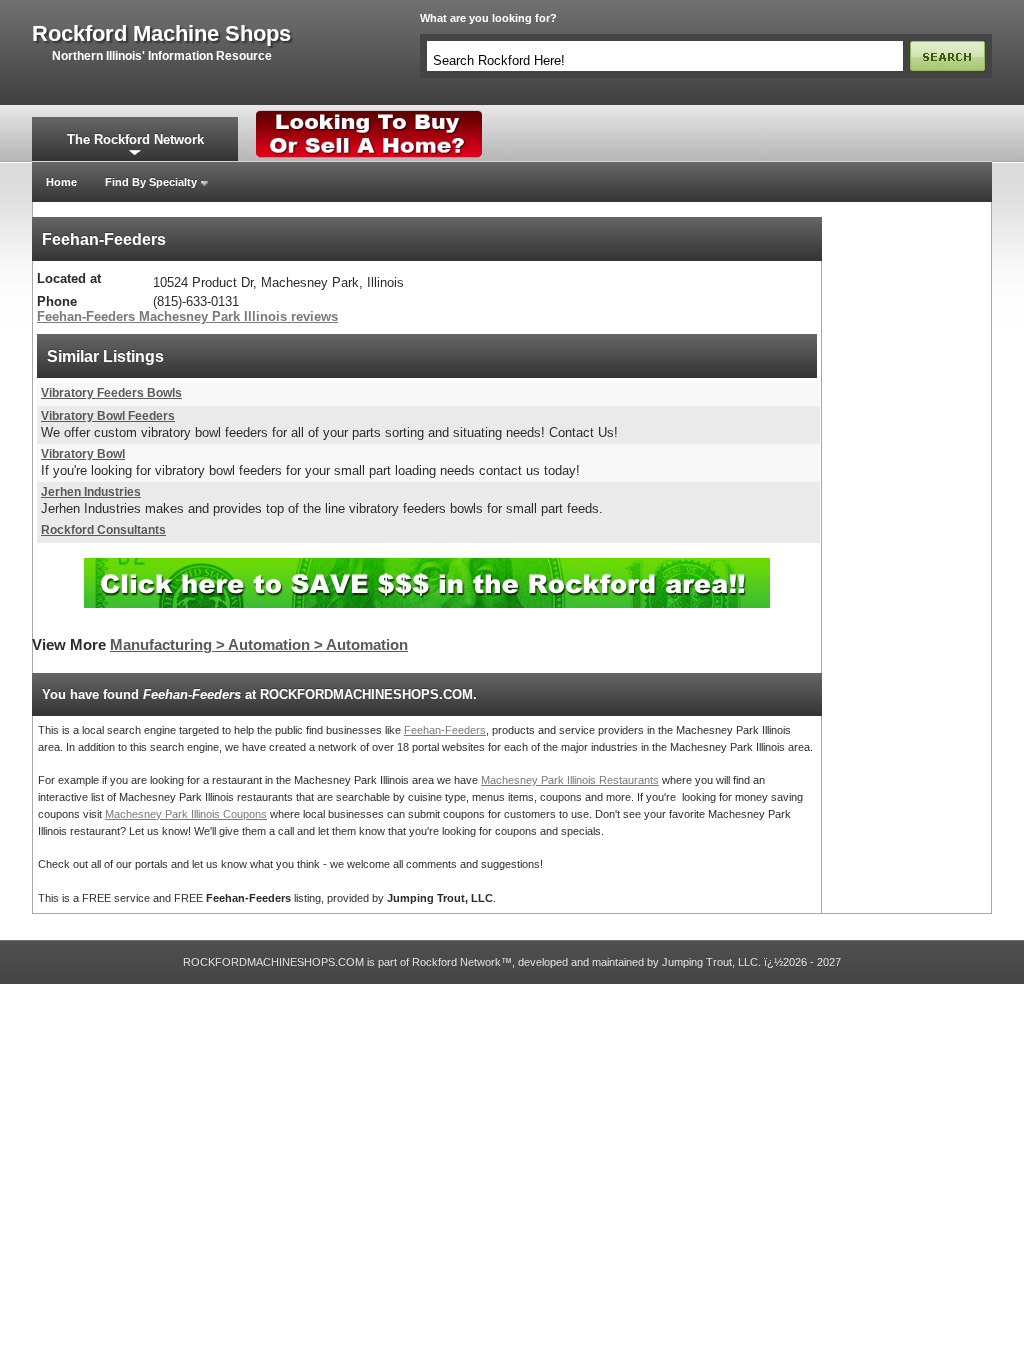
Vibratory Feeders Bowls (111, 393)
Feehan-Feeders (445, 730)
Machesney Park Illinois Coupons (186, 814)
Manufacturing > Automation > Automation (259, 645)
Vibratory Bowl (83, 454)
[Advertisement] (907, 517)
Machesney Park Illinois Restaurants (570, 780)
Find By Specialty (151, 182)
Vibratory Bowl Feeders (108, 416)
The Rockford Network (135, 139)
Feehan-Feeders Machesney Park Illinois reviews (187, 316)
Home (61, 182)
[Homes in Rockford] (369, 115)
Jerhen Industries (91, 492)
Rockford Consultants (103, 530)
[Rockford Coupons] (427, 565)
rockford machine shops (161, 34)
